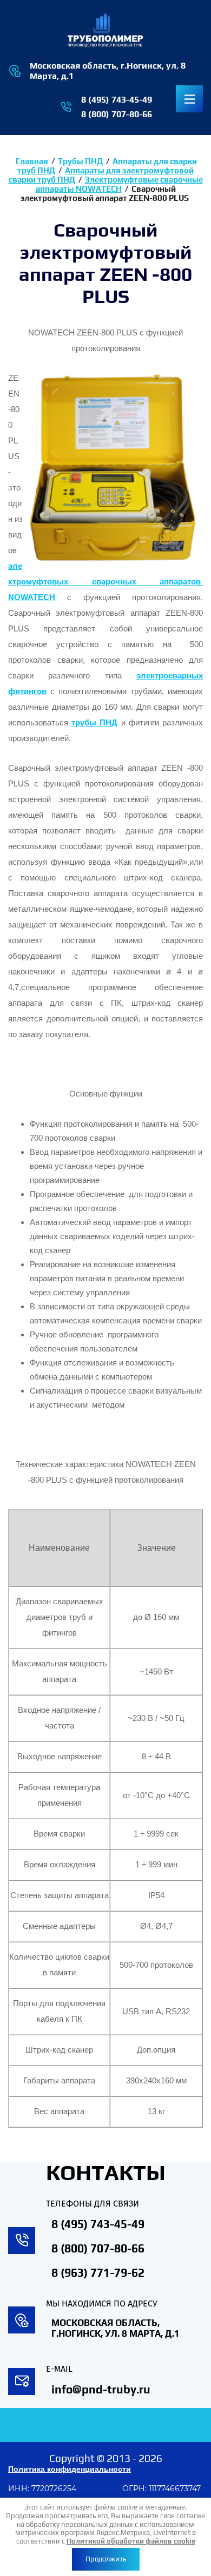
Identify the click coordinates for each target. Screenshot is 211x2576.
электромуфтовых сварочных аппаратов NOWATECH (105, 582)
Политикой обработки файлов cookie (131, 2541)
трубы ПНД (94, 723)
